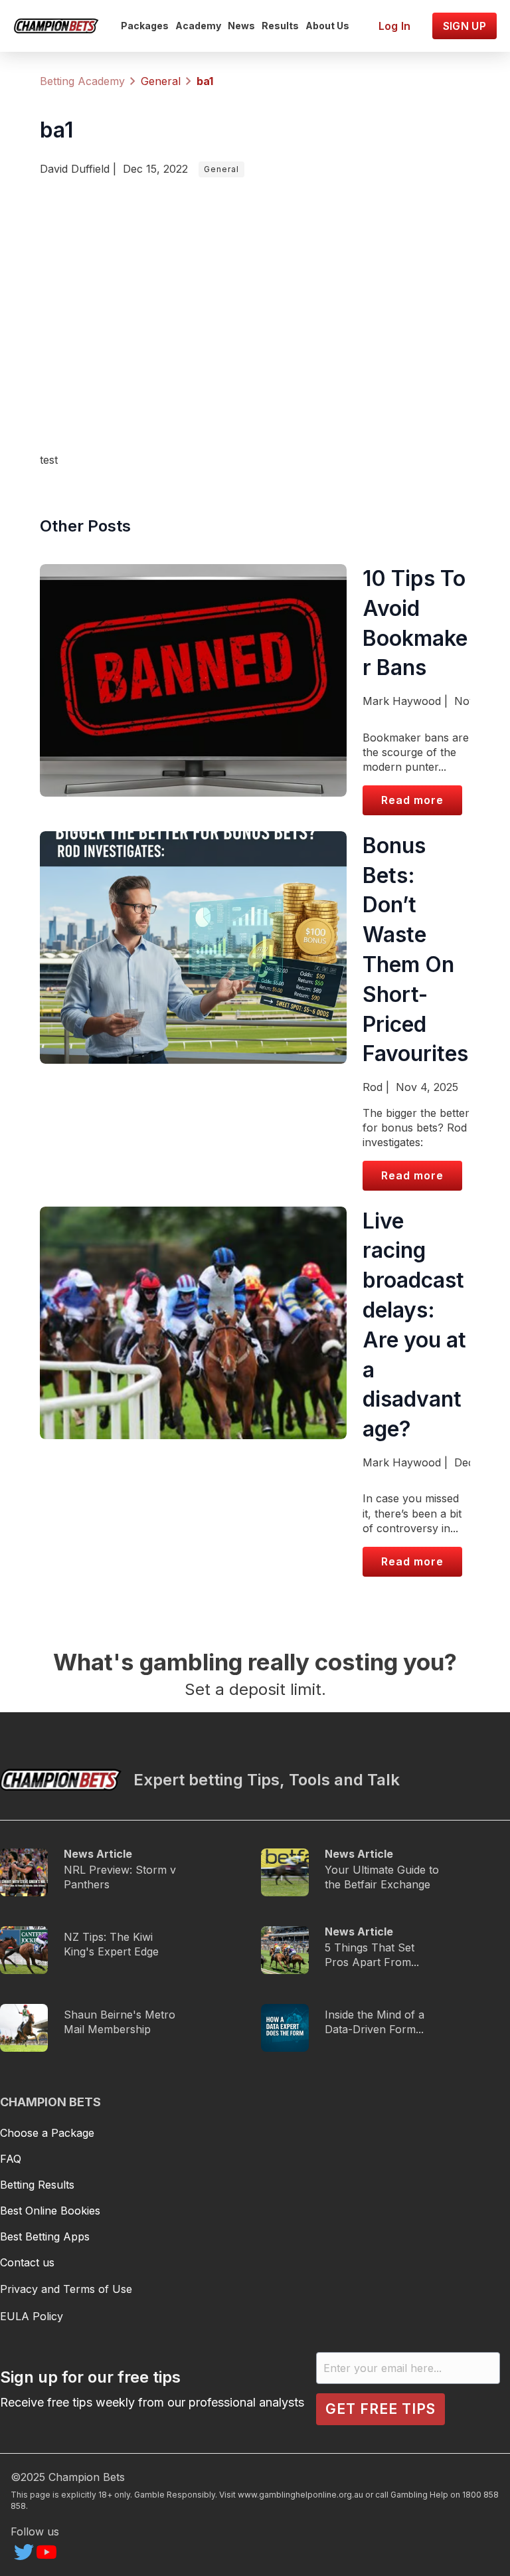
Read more (412, 800)
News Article (98, 1854)
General (221, 169)
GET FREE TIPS (381, 2409)
